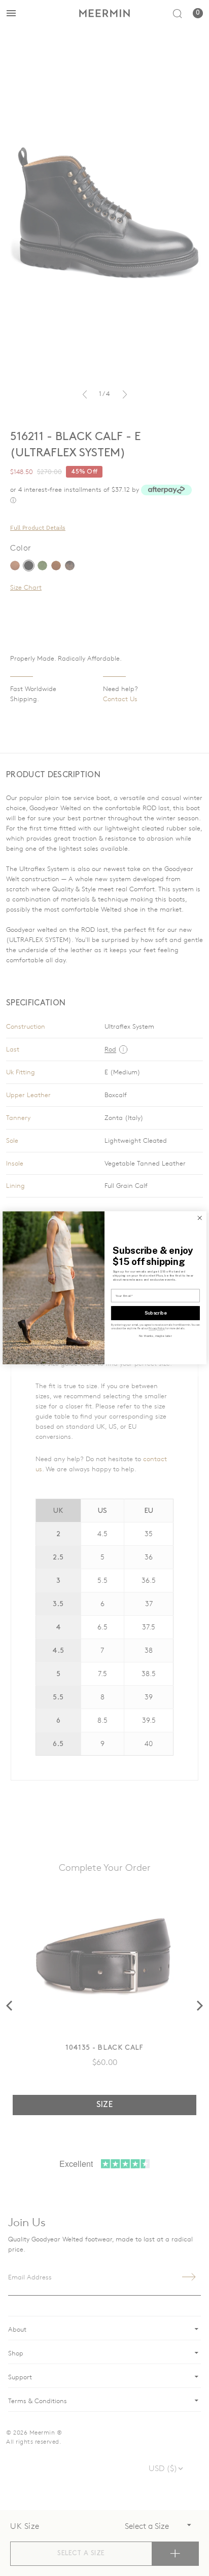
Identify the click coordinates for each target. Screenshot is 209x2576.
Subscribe (156, 1313)
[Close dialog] (200, 1218)
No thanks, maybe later (155, 1336)
